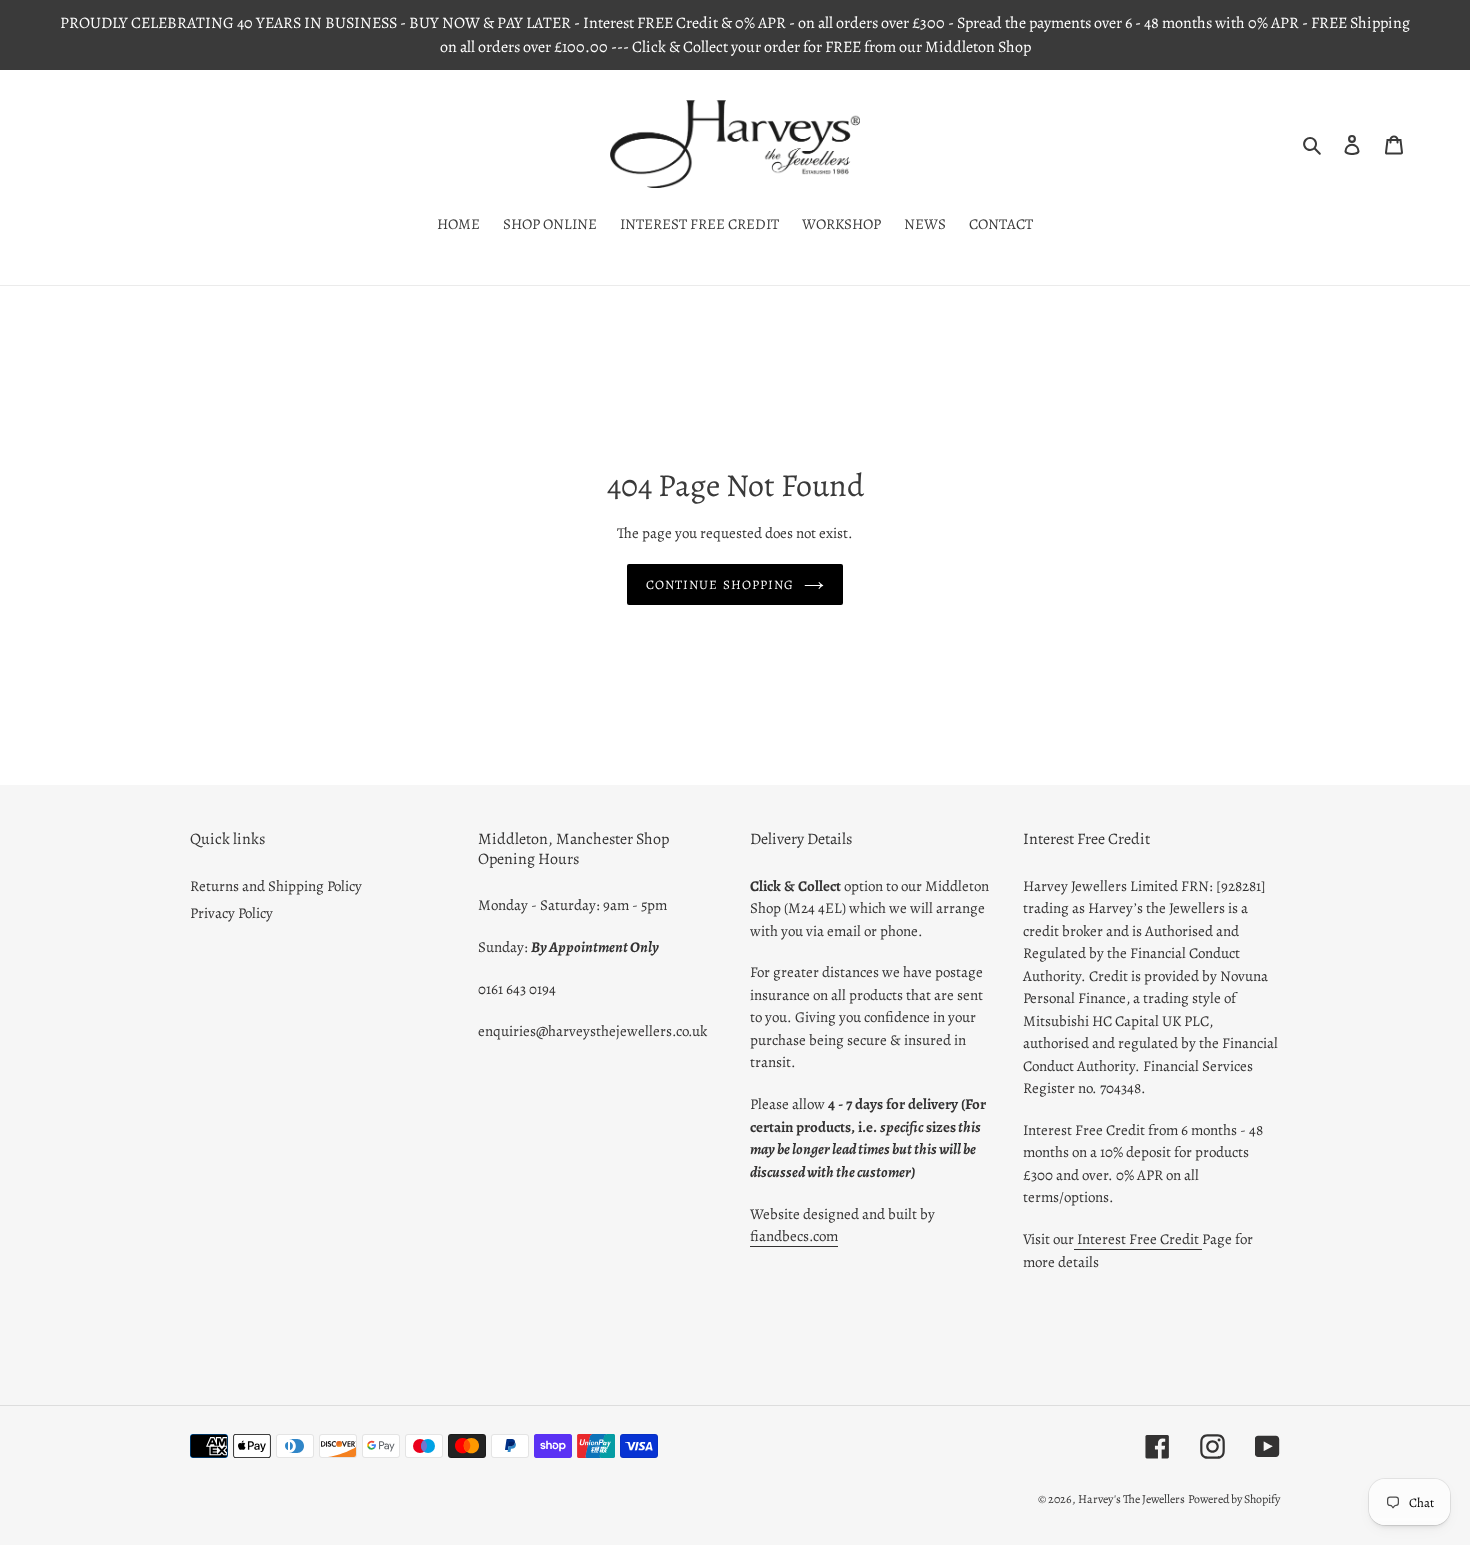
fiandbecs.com (794, 1236)
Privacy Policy (231, 913)
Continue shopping (720, 584)
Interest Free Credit (1138, 1239)
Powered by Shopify (1234, 1499)
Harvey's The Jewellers (1131, 1499)
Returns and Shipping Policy (276, 886)
